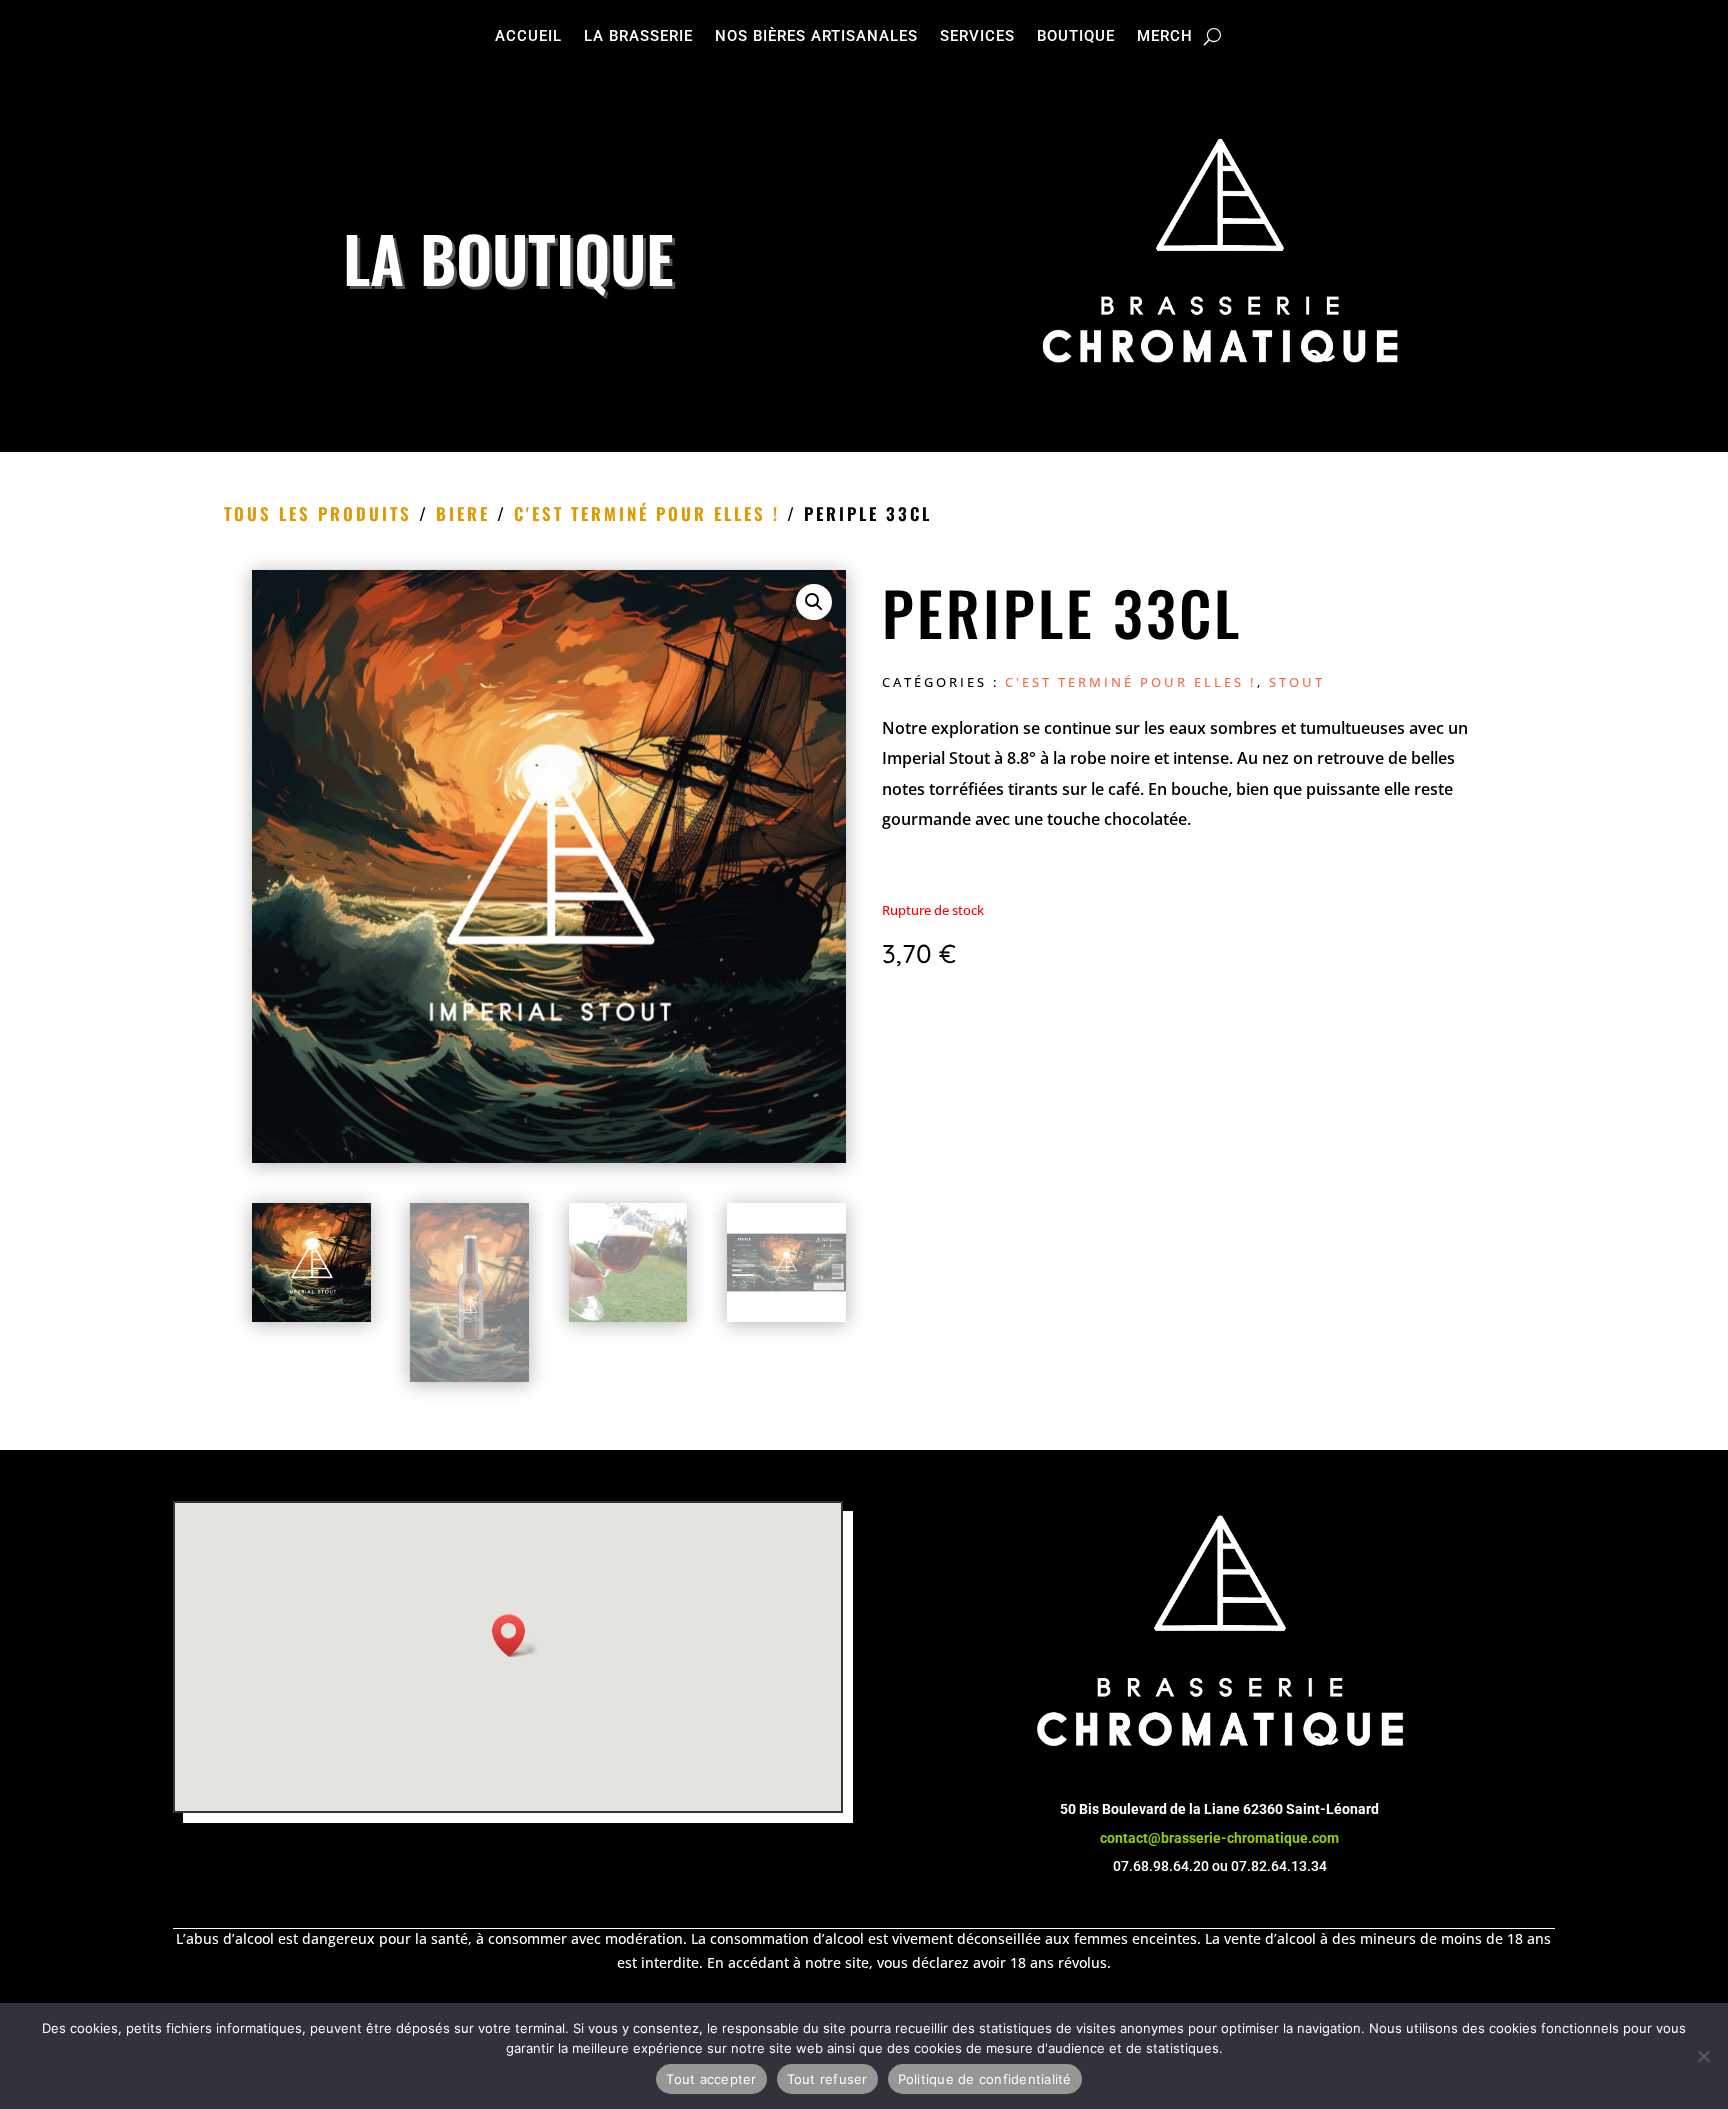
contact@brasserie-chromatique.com (1219, 1838)
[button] (814, 602)
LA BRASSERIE (638, 37)
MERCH (1165, 37)
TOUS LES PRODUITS (318, 513)
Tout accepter (711, 2079)
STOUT (1297, 682)
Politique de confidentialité (985, 2079)
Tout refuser (827, 2079)
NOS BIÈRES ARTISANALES (816, 37)
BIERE (463, 513)
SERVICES (977, 37)
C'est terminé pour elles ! (647, 513)
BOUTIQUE (1076, 37)
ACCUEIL (528, 37)
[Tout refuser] (1703, 2056)
